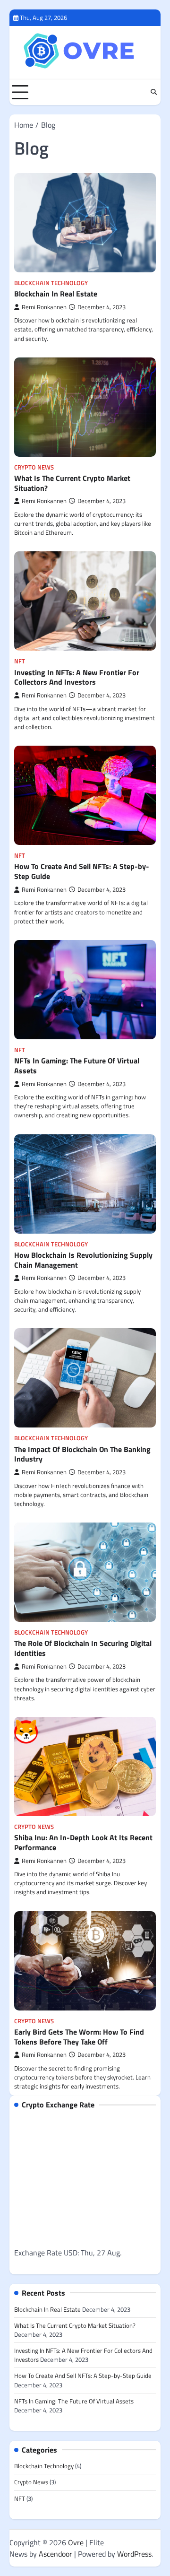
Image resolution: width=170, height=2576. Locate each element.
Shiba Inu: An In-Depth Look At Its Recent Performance (83, 1842)
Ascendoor (55, 2554)
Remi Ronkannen (44, 307)
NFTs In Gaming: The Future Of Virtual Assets (77, 1066)
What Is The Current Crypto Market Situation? (72, 483)
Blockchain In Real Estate (56, 294)
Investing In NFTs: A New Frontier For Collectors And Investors (77, 677)
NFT (20, 661)
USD (71, 2253)
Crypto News (34, 467)
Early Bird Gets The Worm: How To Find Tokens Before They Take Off (79, 2037)
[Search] (153, 92)
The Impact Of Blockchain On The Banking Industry (82, 1454)
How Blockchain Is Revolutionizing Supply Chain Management (83, 1260)
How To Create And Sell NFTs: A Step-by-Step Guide (82, 871)
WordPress (134, 2554)
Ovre (76, 2542)
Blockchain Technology (51, 283)
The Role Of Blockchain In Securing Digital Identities (83, 1648)
